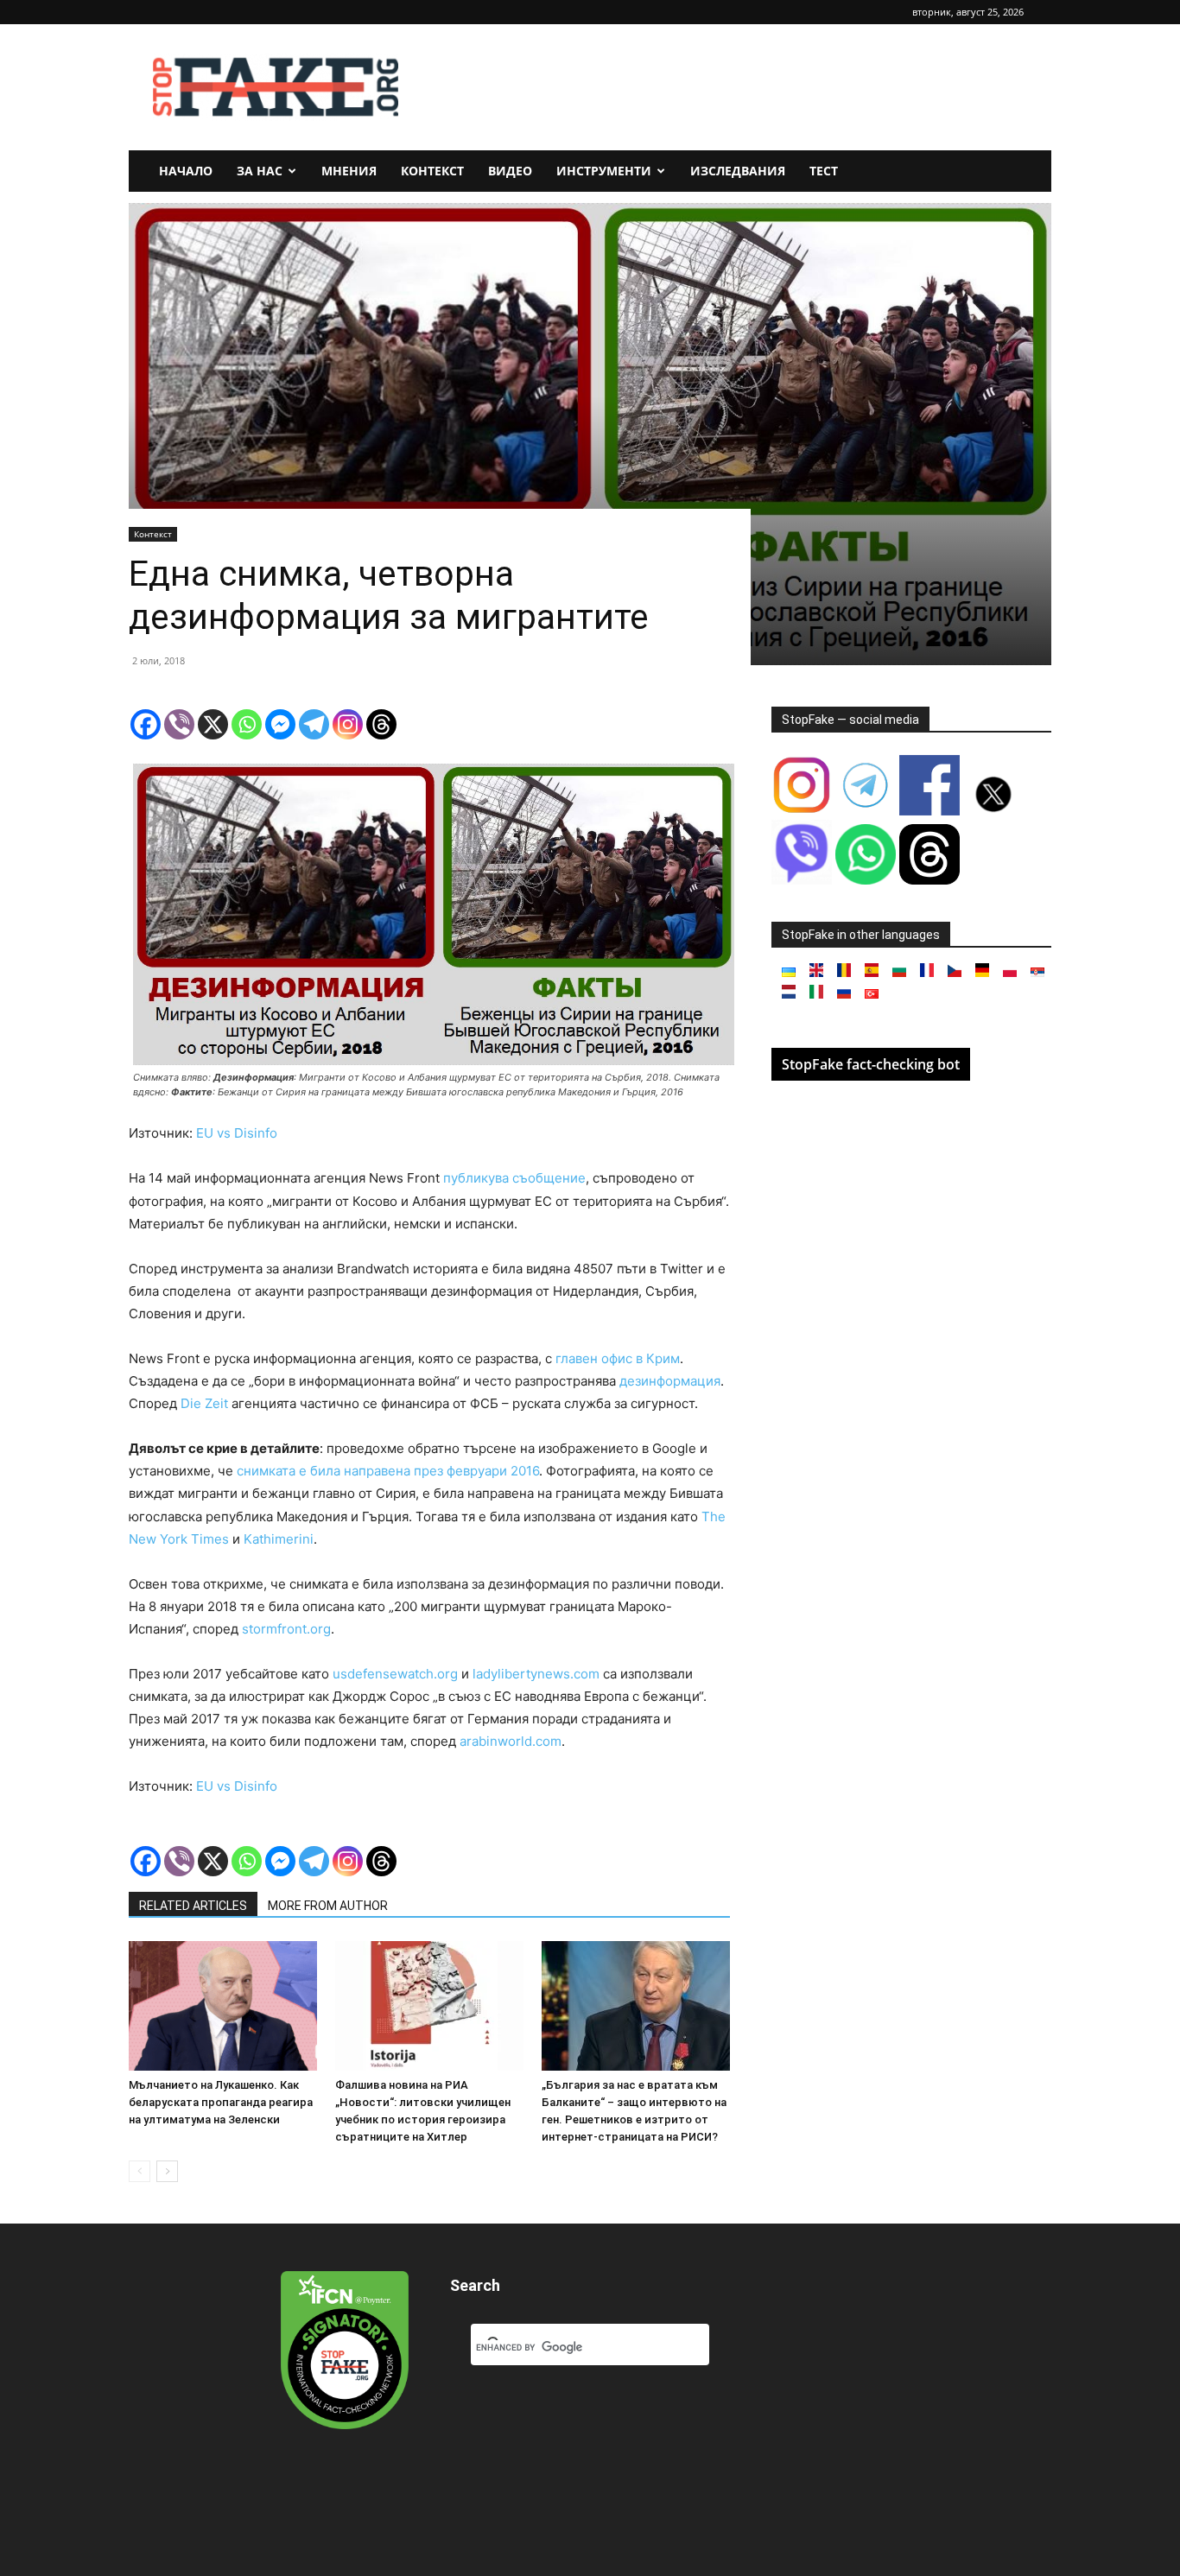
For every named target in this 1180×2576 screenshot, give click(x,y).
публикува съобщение (514, 1178)
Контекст (432, 171)
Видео (510, 171)
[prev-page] (140, 2171)
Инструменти (604, 171)
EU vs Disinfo (237, 1133)
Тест (824, 171)
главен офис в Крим (618, 1358)
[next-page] (167, 2171)
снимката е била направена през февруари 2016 (388, 1471)
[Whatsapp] (247, 724)
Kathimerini (279, 1539)
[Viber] (179, 724)
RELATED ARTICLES (193, 1906)
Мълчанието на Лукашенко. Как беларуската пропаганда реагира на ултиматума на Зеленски (221, 2102)
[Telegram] (314, 724)
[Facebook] (146, 724)
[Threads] (381, 724)
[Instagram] (348, 724)
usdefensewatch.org (395, 1674)
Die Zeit (204, 1403)
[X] (213, 724)
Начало (186, 171)
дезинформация (670, 1381)
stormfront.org (286, 1629)
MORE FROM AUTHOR (328, 1906)
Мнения (349, 171)
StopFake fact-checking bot (871, 1064)
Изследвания (738, 171)
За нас (260, 171)
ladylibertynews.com (536, 1674)
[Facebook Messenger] (280, 724)
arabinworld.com (511, 1741)
